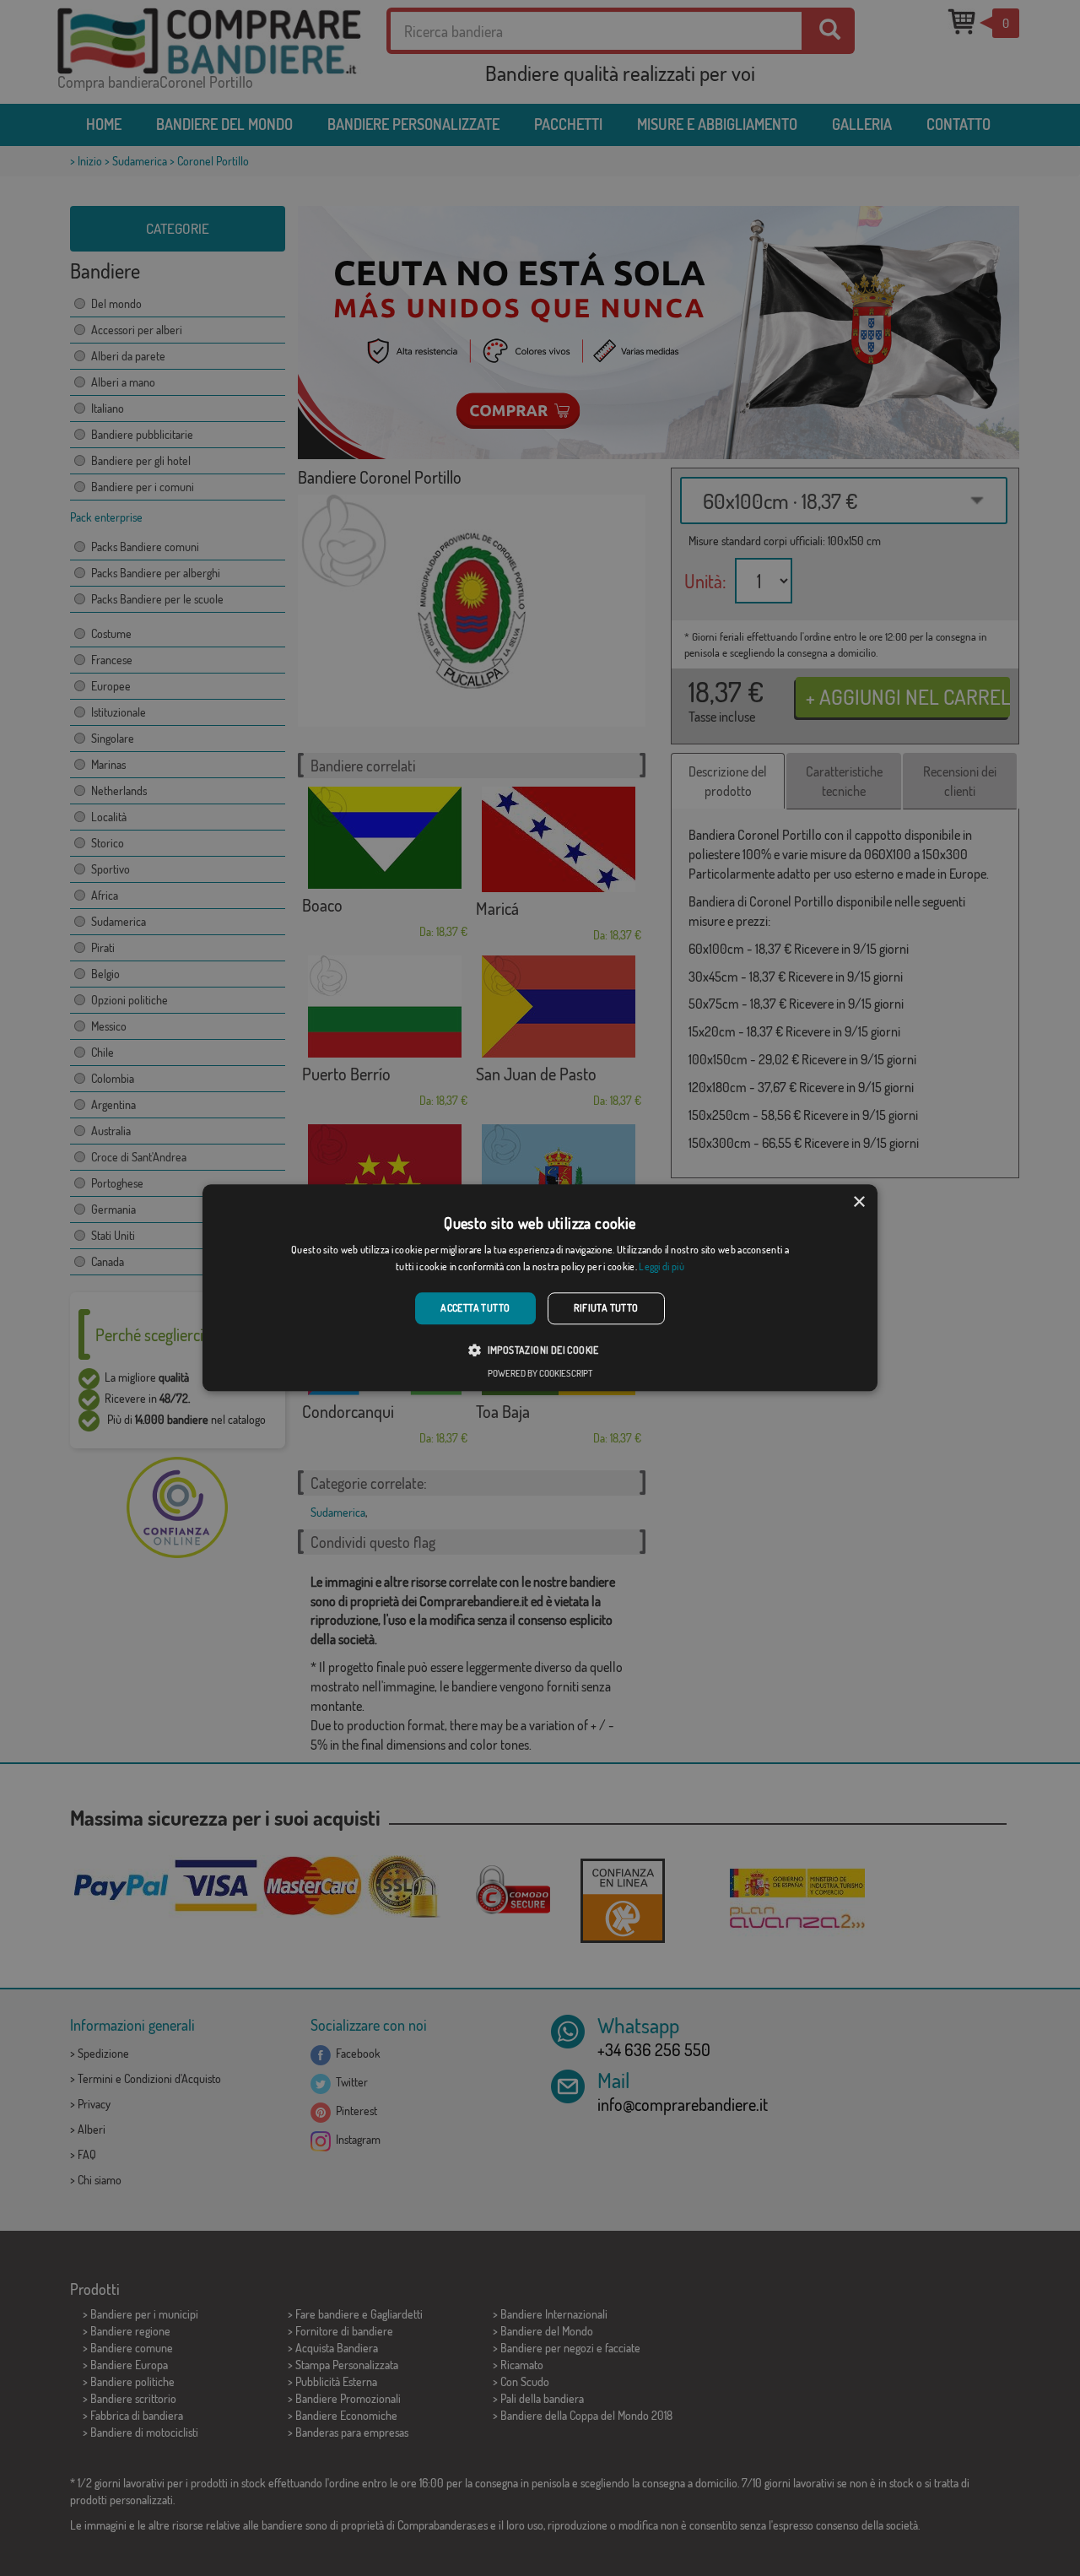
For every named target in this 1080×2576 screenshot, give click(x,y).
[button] (540, 1350)
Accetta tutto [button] (475, 1308)
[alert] (540, 1288)
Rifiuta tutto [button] (606, 1308)
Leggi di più (661, 1267)
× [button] (859, 1202)
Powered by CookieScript (540, 1374)
